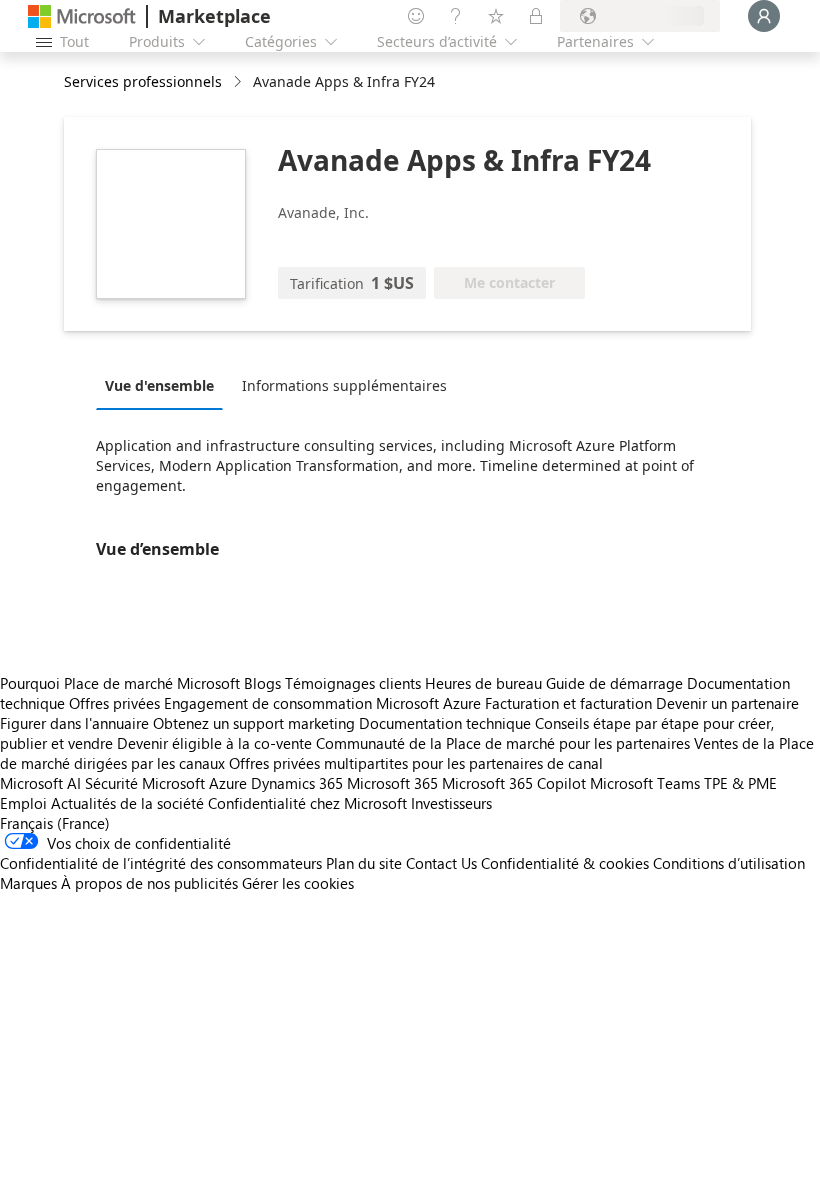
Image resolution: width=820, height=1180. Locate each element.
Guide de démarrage (614, 683)
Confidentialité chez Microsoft (307, 803)
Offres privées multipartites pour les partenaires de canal (416, 763)
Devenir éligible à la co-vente (214, 743)
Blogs (262, 683)
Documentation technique (445, 723)
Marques (28, 883)
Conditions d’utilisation (729, 863)
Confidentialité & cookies (565, 863)
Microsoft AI (40, 783)
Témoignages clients (353, 683)
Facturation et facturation (568, 703)
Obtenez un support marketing (254, 723)
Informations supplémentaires (344, 385)
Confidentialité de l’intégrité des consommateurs (161, 863)
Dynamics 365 (297, 783)
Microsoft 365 (392, 783)
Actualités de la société (127, 803)
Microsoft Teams (645, 783)
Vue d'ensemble (159, 385)
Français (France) (55, 823)
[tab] (164, 385)
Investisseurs (451, 803)
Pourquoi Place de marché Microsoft (120, 683)
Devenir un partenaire (727, 703)
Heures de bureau (483, 683)
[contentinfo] (239, 82)
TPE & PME (740, 783)
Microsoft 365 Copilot (514, 783)
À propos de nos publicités (149, 883)
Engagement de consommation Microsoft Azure (324, 703)
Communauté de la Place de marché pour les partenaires (503, 743)
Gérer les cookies (298, 883)
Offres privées (114, 703)
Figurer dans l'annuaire (74, 723)
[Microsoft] (82, 16)
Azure (228, 783)
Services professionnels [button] (143, 81)
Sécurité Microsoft (145, 783)
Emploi (23, 803)
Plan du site (364, 863)
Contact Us (441, 863)
